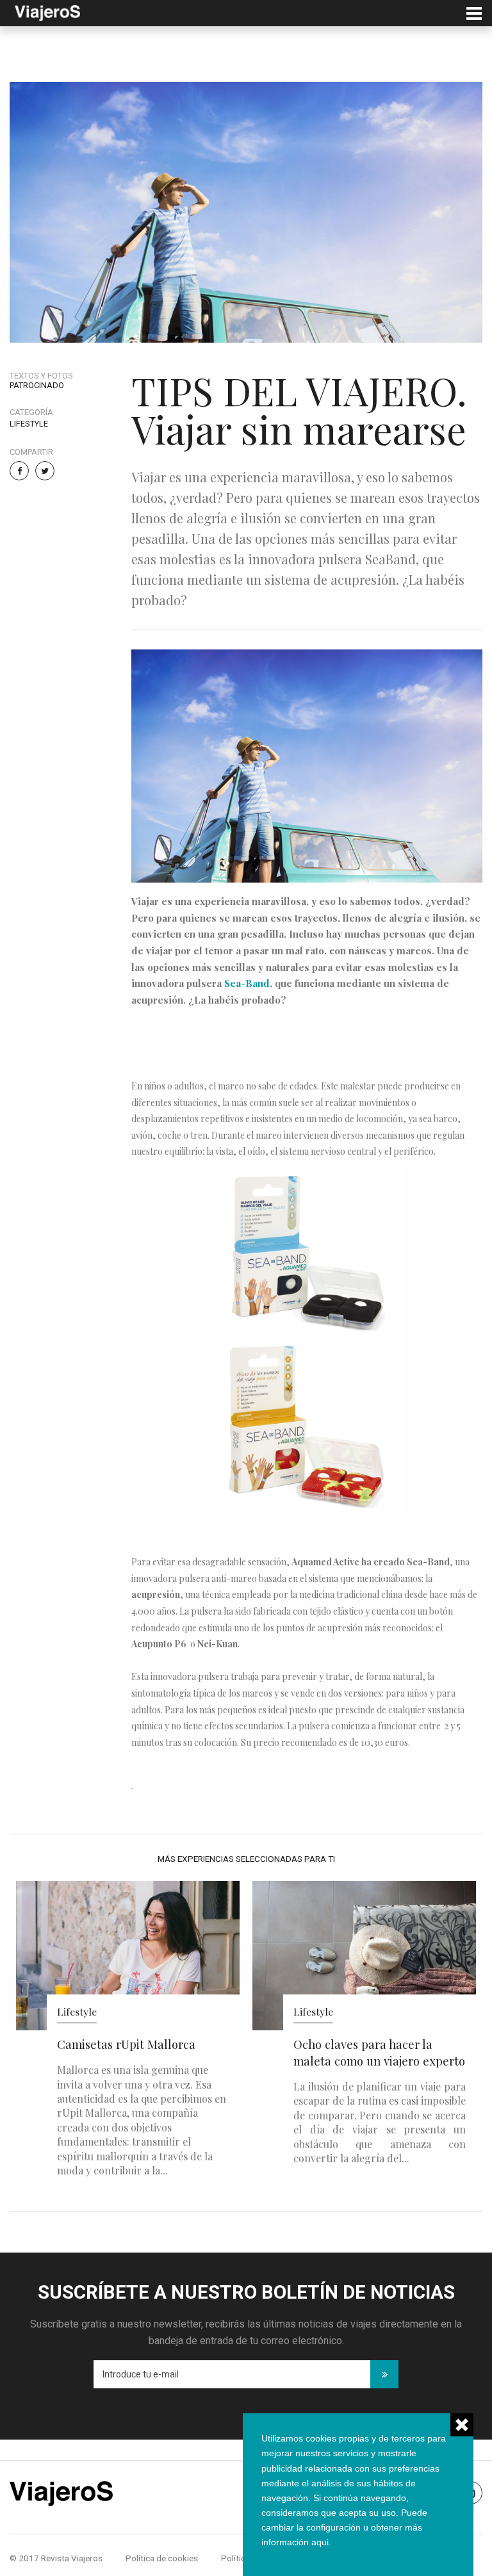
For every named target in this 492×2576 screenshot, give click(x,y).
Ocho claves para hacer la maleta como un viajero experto (143, 2052)
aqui (320, 2542)
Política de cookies (162, 2558)
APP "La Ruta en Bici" (350, 2044)
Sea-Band (247, 983)
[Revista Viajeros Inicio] (47, 12)
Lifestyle (29, 424)
